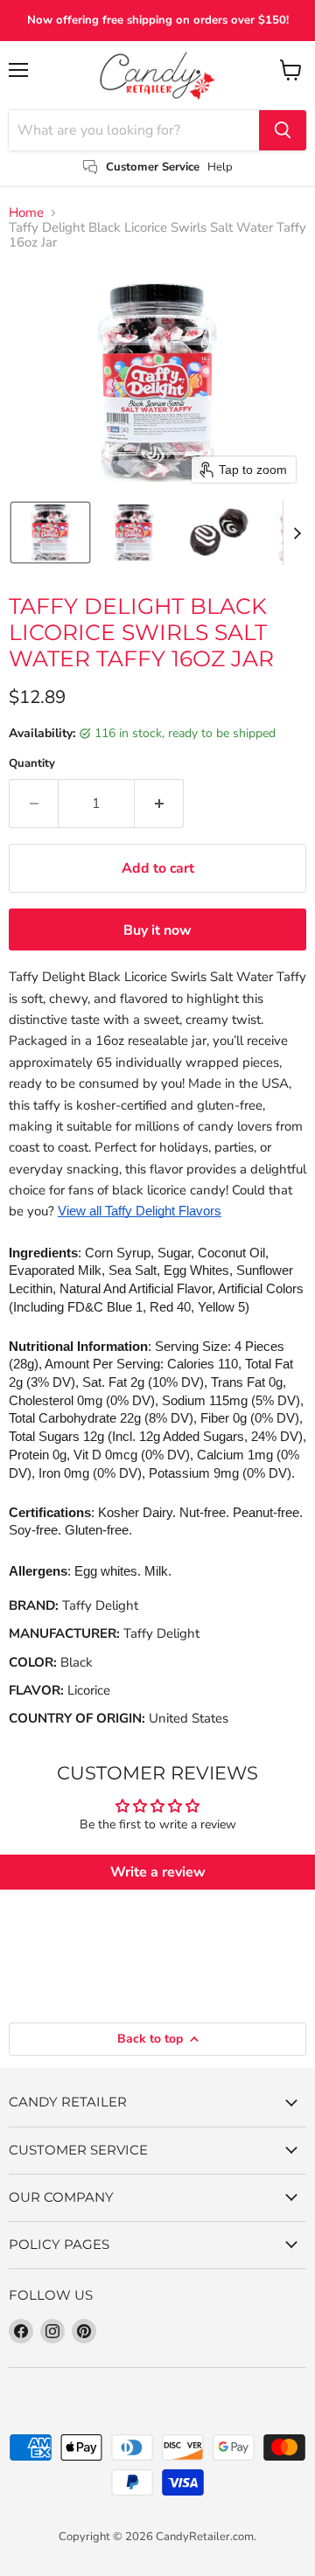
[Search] (283, 130)
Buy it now (157, 930)
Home (26, 213)
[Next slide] (297, 533)
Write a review (158, 1872)
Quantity (32, 764)
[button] (50, 533)
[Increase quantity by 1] (159, 804)
